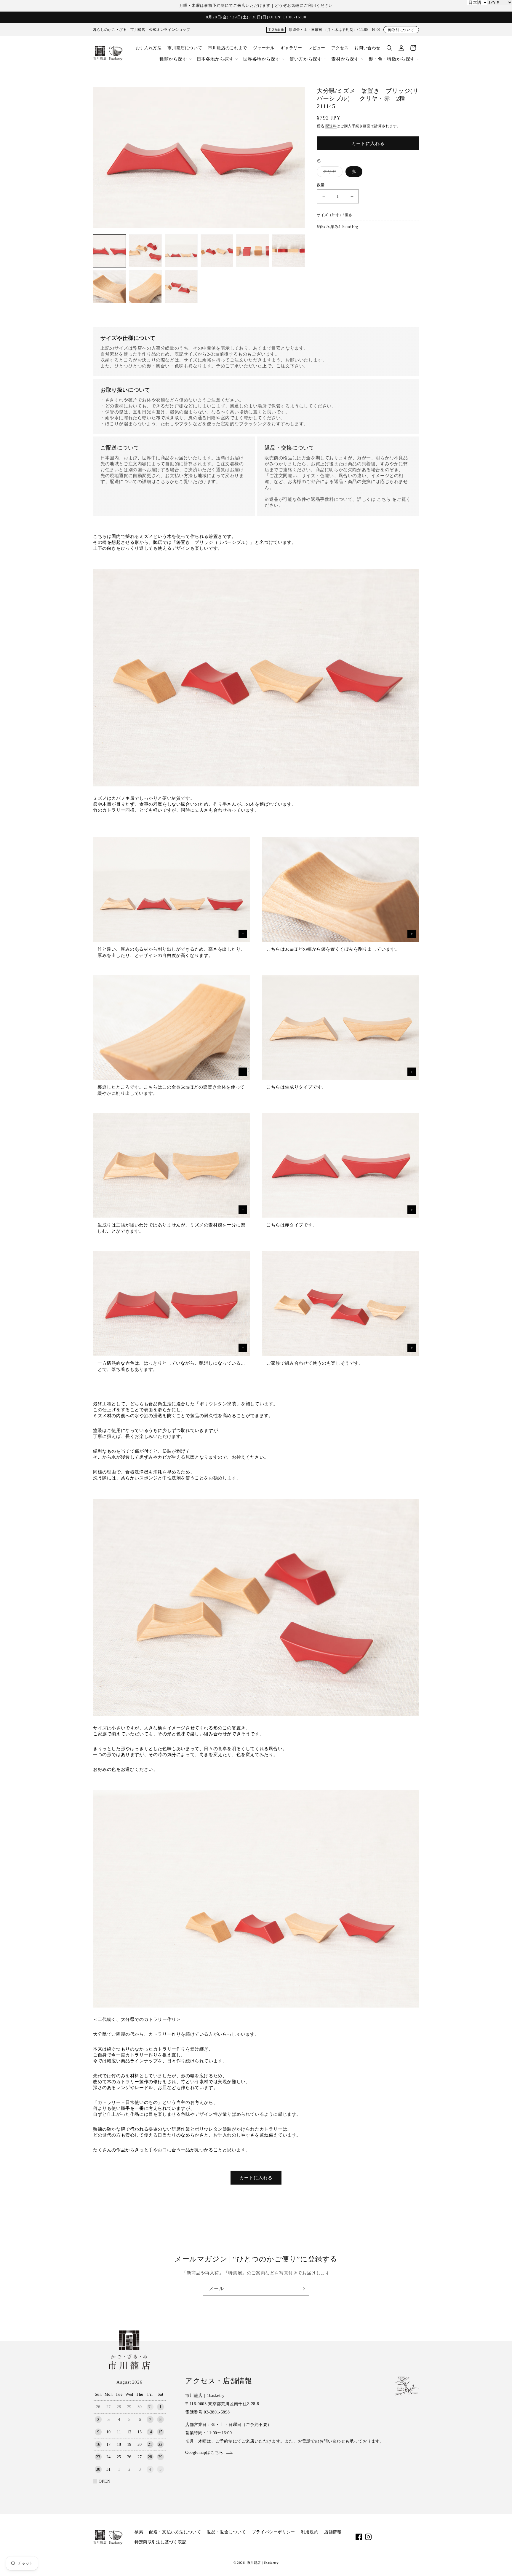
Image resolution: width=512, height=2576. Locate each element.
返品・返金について (226, 2532)
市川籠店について (185, 48)
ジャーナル (264, 48)
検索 (139, 2532)
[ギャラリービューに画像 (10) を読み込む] (181, 287)
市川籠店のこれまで (227, 48)
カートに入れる (256, 2178)
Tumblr (416, 2537)
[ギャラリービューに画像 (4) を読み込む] (217, 251)
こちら (163, 482)
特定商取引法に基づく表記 (160, 2542)
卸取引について (401, 30)
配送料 (331, 126)
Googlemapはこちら (204, 2452)
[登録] (303, 2289)
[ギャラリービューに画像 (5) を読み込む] (253, 251)
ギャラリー (291, 48)
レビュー (317, 48)
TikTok (387, 2537)
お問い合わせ (367, 48)
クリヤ (332, 173)
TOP (496, 2562)
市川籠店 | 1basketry (263, 2563)
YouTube (378, 2537)
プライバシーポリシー (273, 2532)
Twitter (397, 2537)
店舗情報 (333, 2532)
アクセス (340, 48)
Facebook (359, 2537)
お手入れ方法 (149, 48)
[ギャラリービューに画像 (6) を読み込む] (288, 251)
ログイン (401, 48)
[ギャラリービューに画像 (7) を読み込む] (109, 287)
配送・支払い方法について (175, 2532)
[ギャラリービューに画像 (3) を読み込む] (181, 251)
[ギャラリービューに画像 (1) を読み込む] (109, 251)
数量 (321, 185)
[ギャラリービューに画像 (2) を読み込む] (145, 251)
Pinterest (406, 2537)
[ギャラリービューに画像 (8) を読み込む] (145, 287)
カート (413, 48)
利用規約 (310, 2532)
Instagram (368, 2537)
